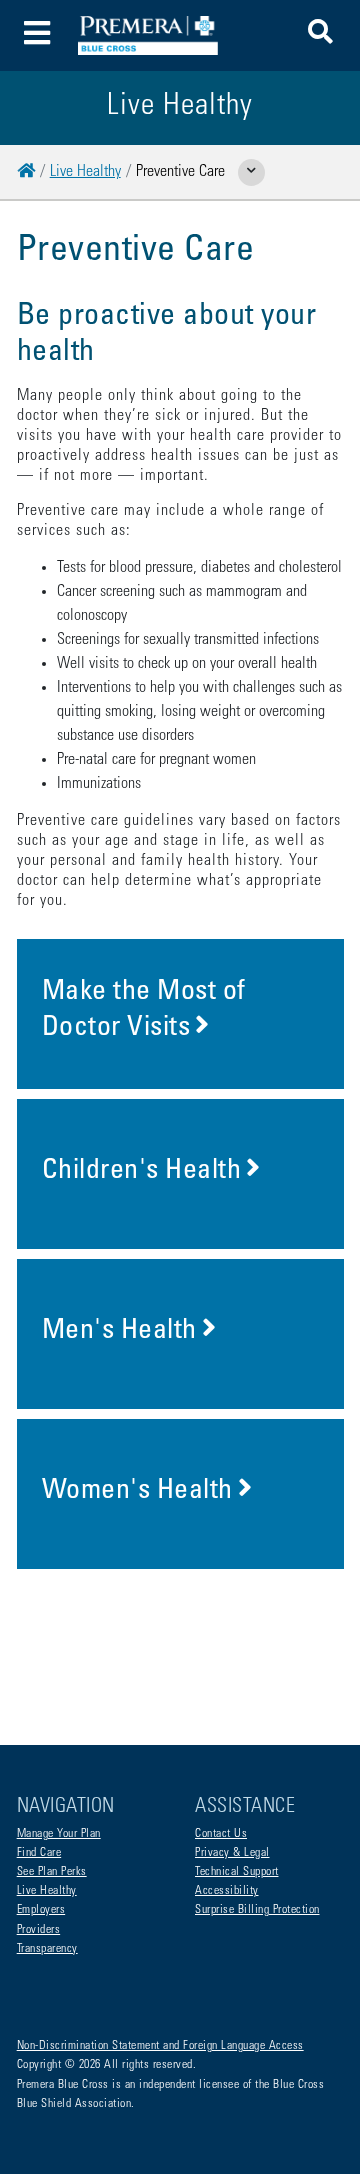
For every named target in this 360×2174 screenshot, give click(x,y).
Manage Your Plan (59, 1834)
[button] (320, 35)
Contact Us (221, 1834)
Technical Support (237, 1872)
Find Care (39, 1853)
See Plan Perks (52, 1872)
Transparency (47, 1949)
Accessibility (227, 1891)
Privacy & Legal (232, 1853)
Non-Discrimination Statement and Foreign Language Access (160, 2046)
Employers (41, 1910)
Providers (39, 1930)
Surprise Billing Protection (257, 1910)
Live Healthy (85, 172)
